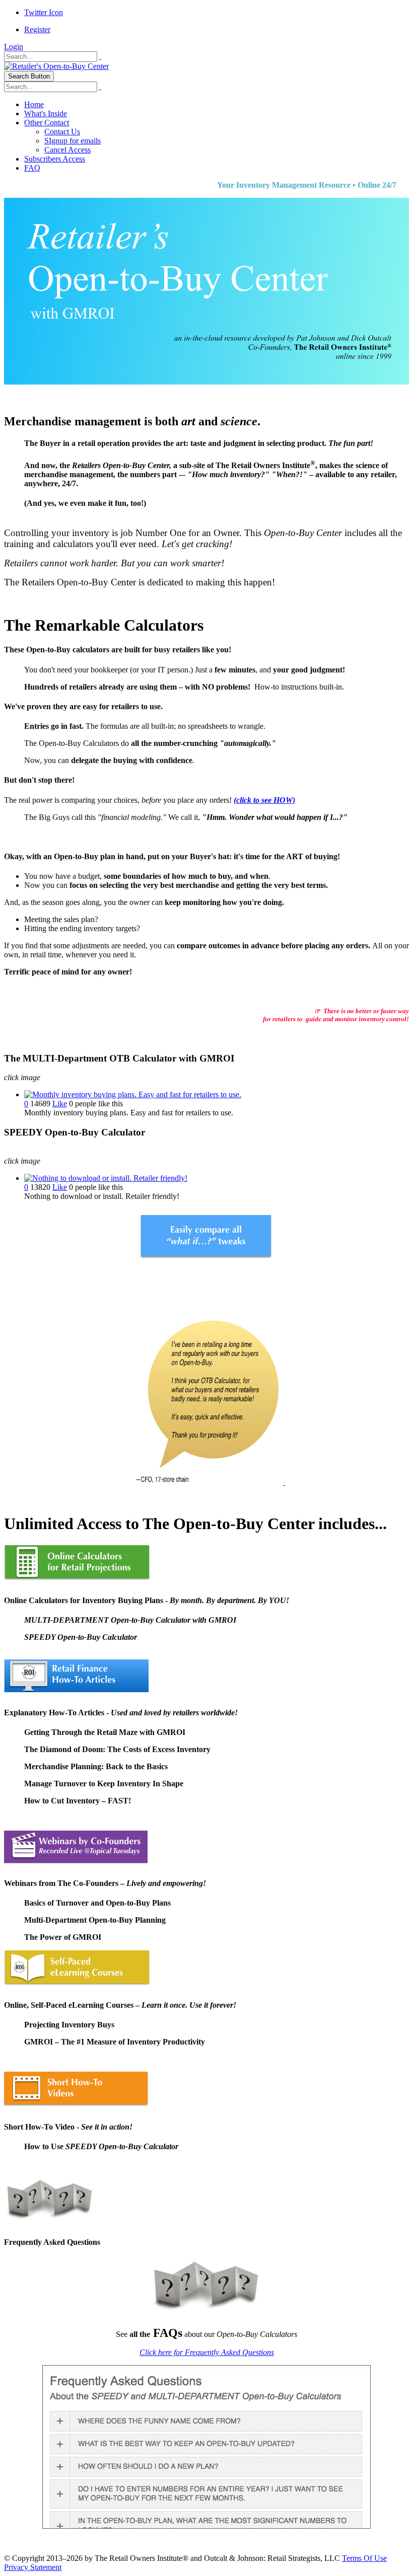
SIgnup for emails (73, 141)
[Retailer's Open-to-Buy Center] (56, 66)
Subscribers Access (55, 159)
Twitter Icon (44, 12)
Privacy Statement (33, 2567)
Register (37, 29)
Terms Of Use (364, 2558)
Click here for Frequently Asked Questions (207, 2352)
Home (34, 104)
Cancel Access (67, 150)
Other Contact (47, 123)
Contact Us (62, 132)
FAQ (32, 168)
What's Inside (46, 113)
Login (14, 47)
